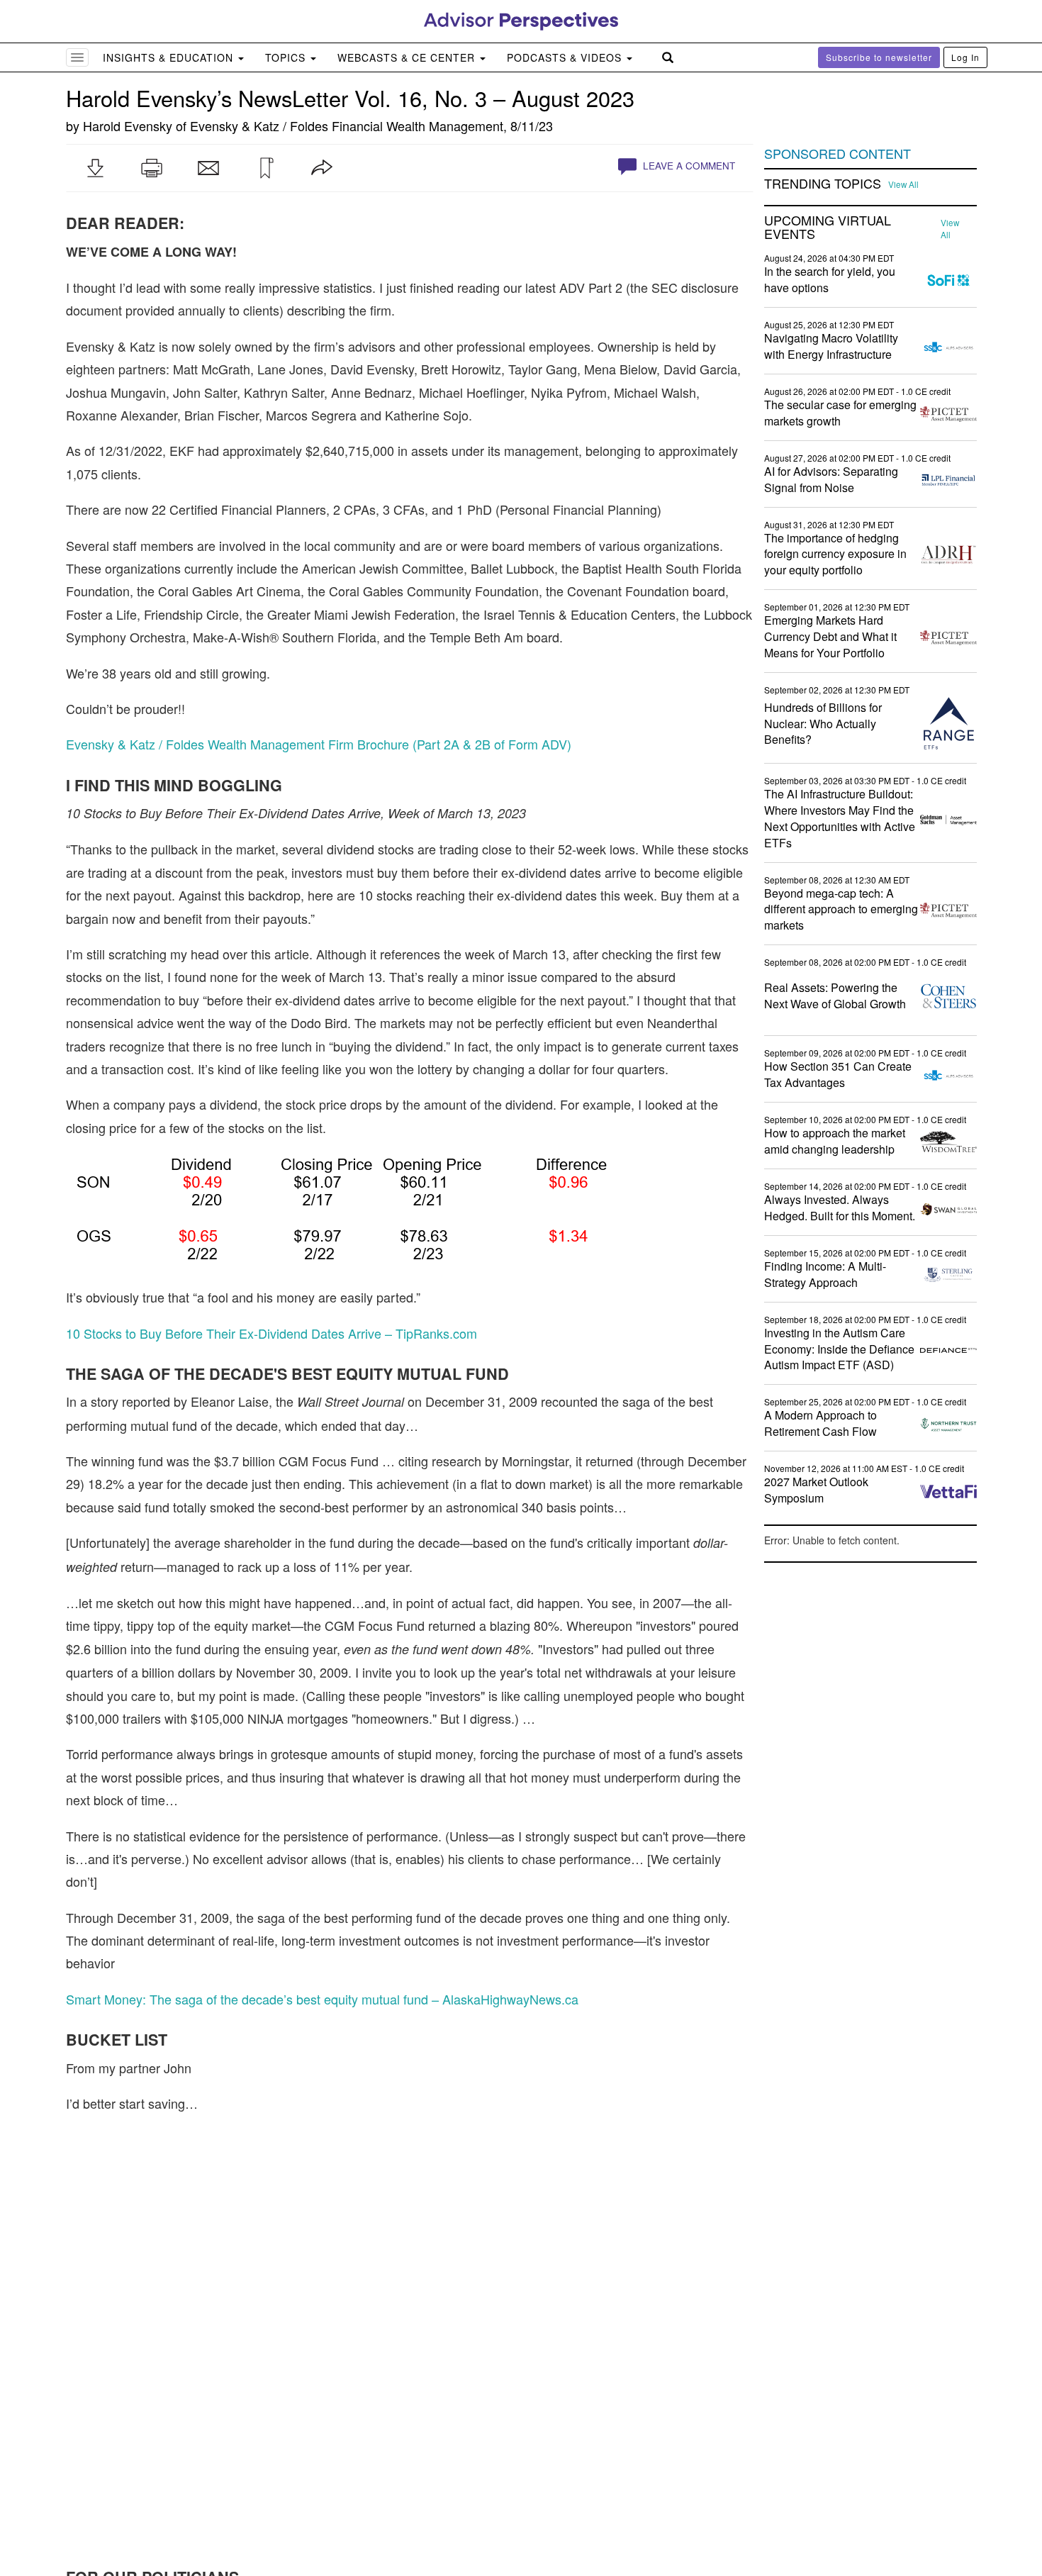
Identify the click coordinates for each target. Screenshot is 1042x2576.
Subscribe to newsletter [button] (879, 57)
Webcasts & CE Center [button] (408, 57)
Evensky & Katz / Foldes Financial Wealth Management (347, 126)
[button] (95, 168)
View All (903, 184)
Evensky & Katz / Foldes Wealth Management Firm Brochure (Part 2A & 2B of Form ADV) (319, 744)
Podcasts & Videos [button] (566, 57)
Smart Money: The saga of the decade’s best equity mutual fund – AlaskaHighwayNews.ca (322, 1999)
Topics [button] (287, 57)
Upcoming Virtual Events (828, 228)
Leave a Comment (688, 166)
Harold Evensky (128, 126)
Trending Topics (823, 184)
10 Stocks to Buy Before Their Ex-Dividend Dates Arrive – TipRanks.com (271, 1333)
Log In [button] (965, 57)
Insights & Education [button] (170, 57)
